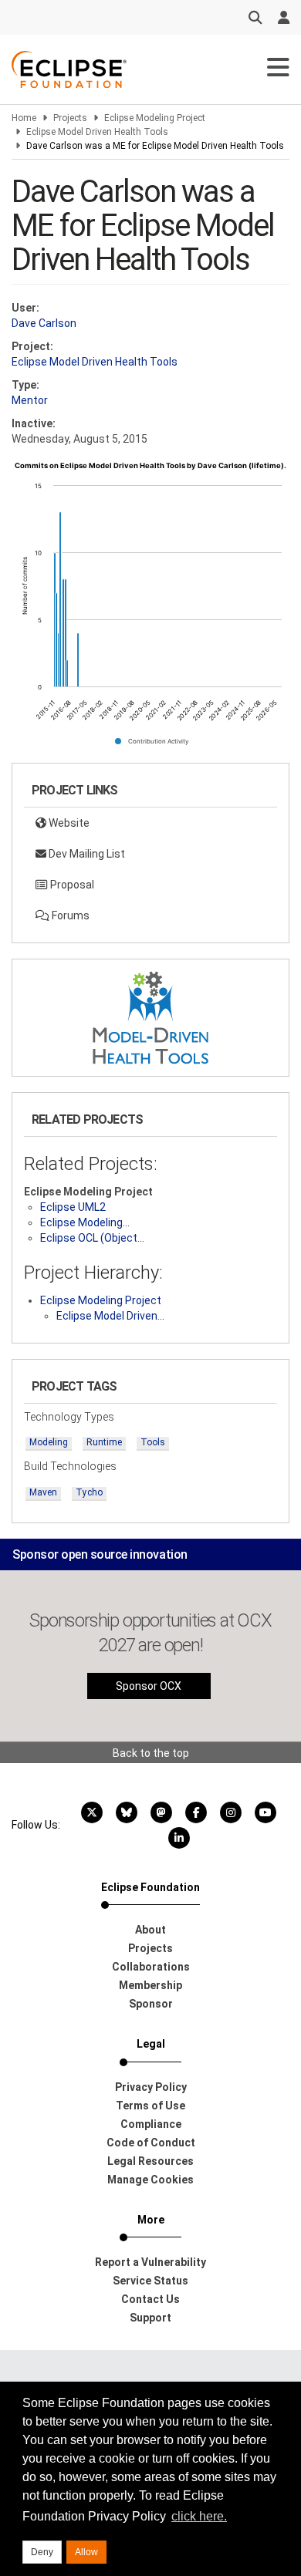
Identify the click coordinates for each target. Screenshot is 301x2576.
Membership (150, 1985)
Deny (42, 2552)
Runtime (104, 1442)
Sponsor (151, 2004)
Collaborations (151, 1967)
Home (24, 118)
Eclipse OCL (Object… (92, 1238)
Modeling (49, 1442)
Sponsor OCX (149, 1686)
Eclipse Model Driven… (110, 1316)
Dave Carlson (44, 323)
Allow (86, 2552)
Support (150, 2318)
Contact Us (150, 2299)
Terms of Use (150, 2106)
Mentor (30, 400)
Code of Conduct (151, 2143)
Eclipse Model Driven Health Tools (97, 132)
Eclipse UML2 (73, 1207)
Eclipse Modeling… (85, 1222)
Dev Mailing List (86, 854)
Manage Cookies (150, 2180)
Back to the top (151, 1753)
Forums (69, 915)
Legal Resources (150, 2161)
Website (68, 823)
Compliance (151, 2124)
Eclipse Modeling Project (155, 118)
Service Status (150, 2281)
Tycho (89, 1492)
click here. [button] (199, 2516)
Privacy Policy (151, 2087)
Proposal (71, 885)
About (150, 1930)
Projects (70, 118)
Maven (43, 1492)
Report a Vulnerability (150, 2262)
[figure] (150, 609)
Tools (153, 1442)
